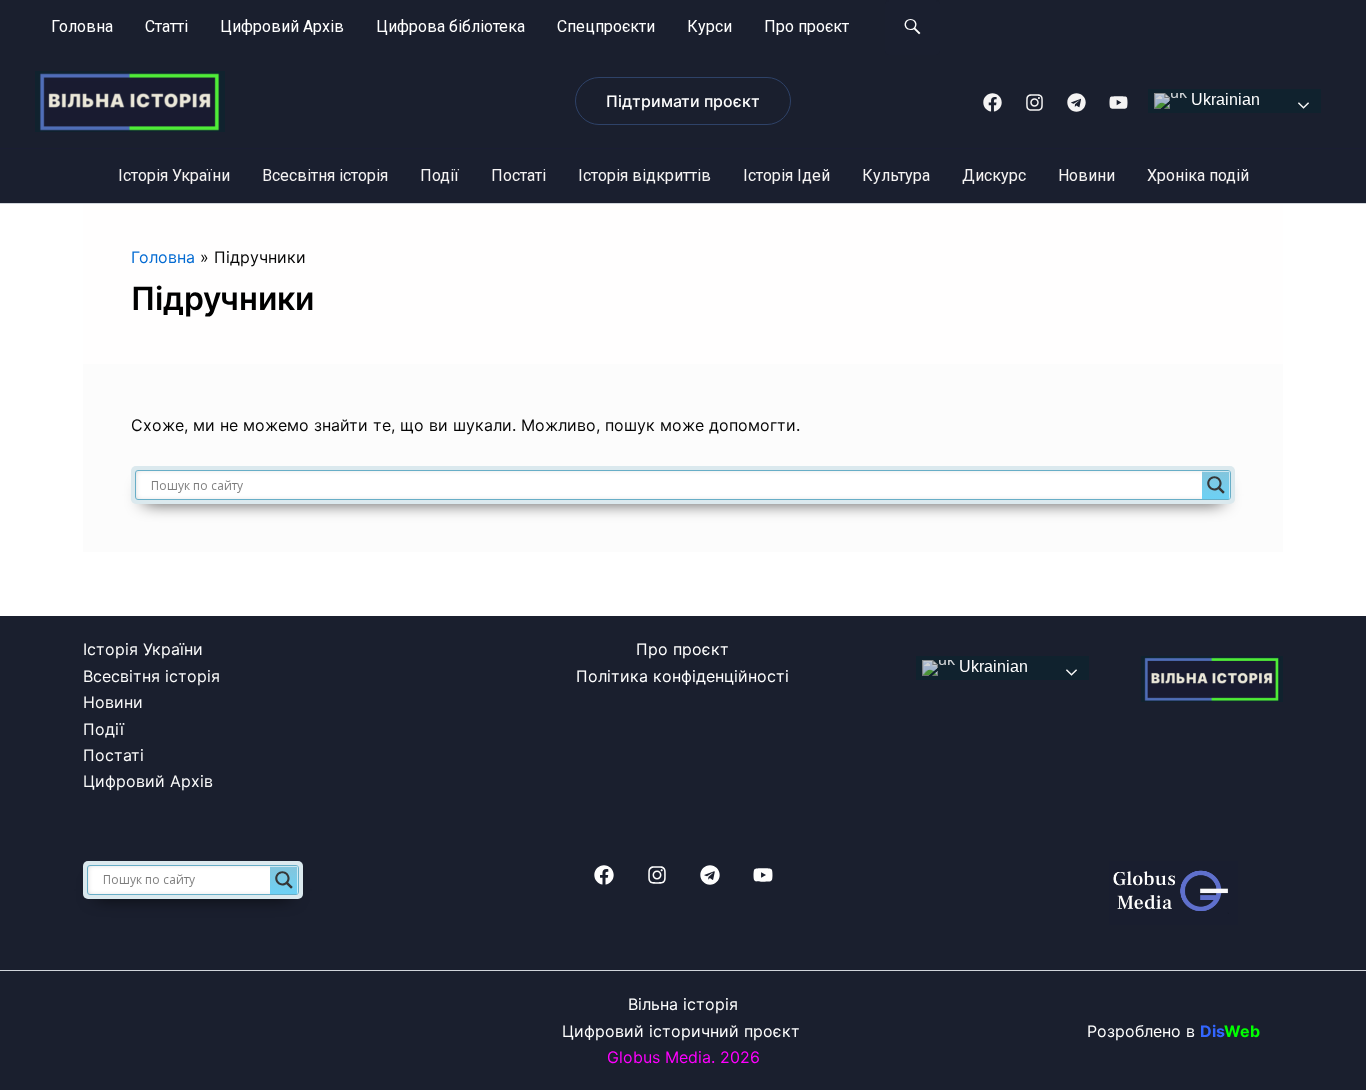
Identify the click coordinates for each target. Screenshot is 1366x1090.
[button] (683, 101)
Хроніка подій (1198, 175)
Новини (1086, 175)
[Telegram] (1076, 102)
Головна (82, 26)
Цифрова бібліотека (450, 26)
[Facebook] (992, 102)
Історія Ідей (786, 175)
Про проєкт (806, 26)
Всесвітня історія (325, 175)
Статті (166, 26)
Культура (896, 175)
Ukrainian (1223, 100)
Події (439, 175)
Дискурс (994, 175)
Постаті (518, 175)
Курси (709, 26)
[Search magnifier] (1216, 485)
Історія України (174, 175)
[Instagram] (1034, 102)
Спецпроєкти (606, 26)
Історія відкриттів (644, 175)
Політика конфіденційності (682, 676)
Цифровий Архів (282, 26)
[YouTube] (1118, 102)
